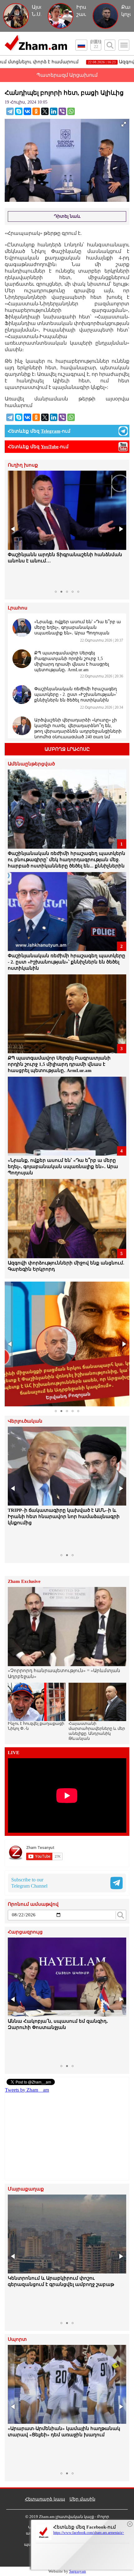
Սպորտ (17, 2339)
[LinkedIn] (54, 111)
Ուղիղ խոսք (23, 465)
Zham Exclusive (24, 1581)
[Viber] (62, 111)
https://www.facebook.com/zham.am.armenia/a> (89, 2533)
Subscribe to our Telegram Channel (29, 1883)
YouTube (50, 447)
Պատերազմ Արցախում (67, 75)
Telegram (51, 431)
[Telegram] (10, 111)
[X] (45, 111)
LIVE (14, 1753)
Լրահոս (18, 608)
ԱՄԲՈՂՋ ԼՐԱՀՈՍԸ (67, 749)
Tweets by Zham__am (27, 2090)
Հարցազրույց (25, 1932)
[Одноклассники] (36, 111)
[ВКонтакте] (27, 111)
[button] (13, 529)
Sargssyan (78, 2571)
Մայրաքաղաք (26, 2189)
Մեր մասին (82, 2499)
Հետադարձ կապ (45, 2499)
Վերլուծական (25, 1421)
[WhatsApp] (71, 111)
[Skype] (19, 111)
